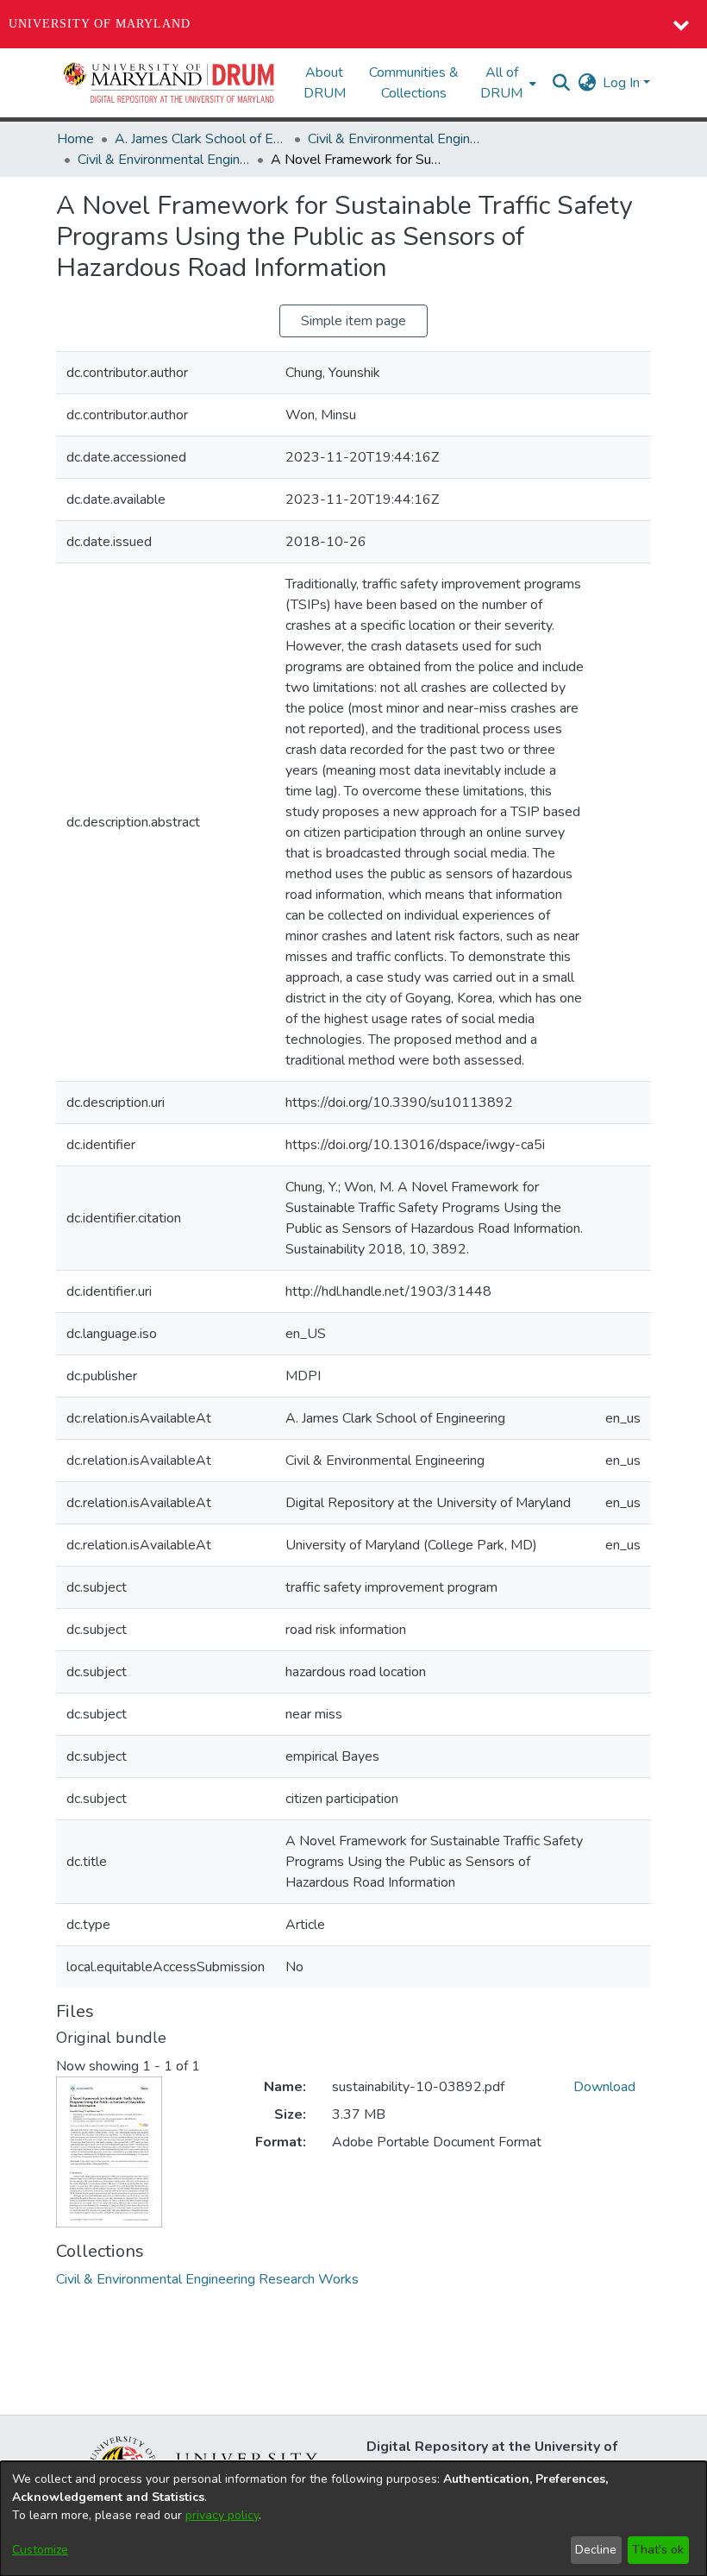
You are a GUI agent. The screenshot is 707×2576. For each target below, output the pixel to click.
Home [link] (75, 139)
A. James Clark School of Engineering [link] (201, 139)
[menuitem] (507, 83)
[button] (170, 83)
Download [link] (604, 2087)
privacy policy (222, 2515)
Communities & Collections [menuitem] (414, 83)
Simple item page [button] (353, 321)
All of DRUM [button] (501, 83)
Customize (40, 2550)
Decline (596, 2550)
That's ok (658, 2550)
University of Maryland (100, 24)
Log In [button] (623, 83)
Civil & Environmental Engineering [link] (394, 139)
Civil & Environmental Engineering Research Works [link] (164, 160)
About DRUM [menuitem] (325, 83)
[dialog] (353, 2519)
